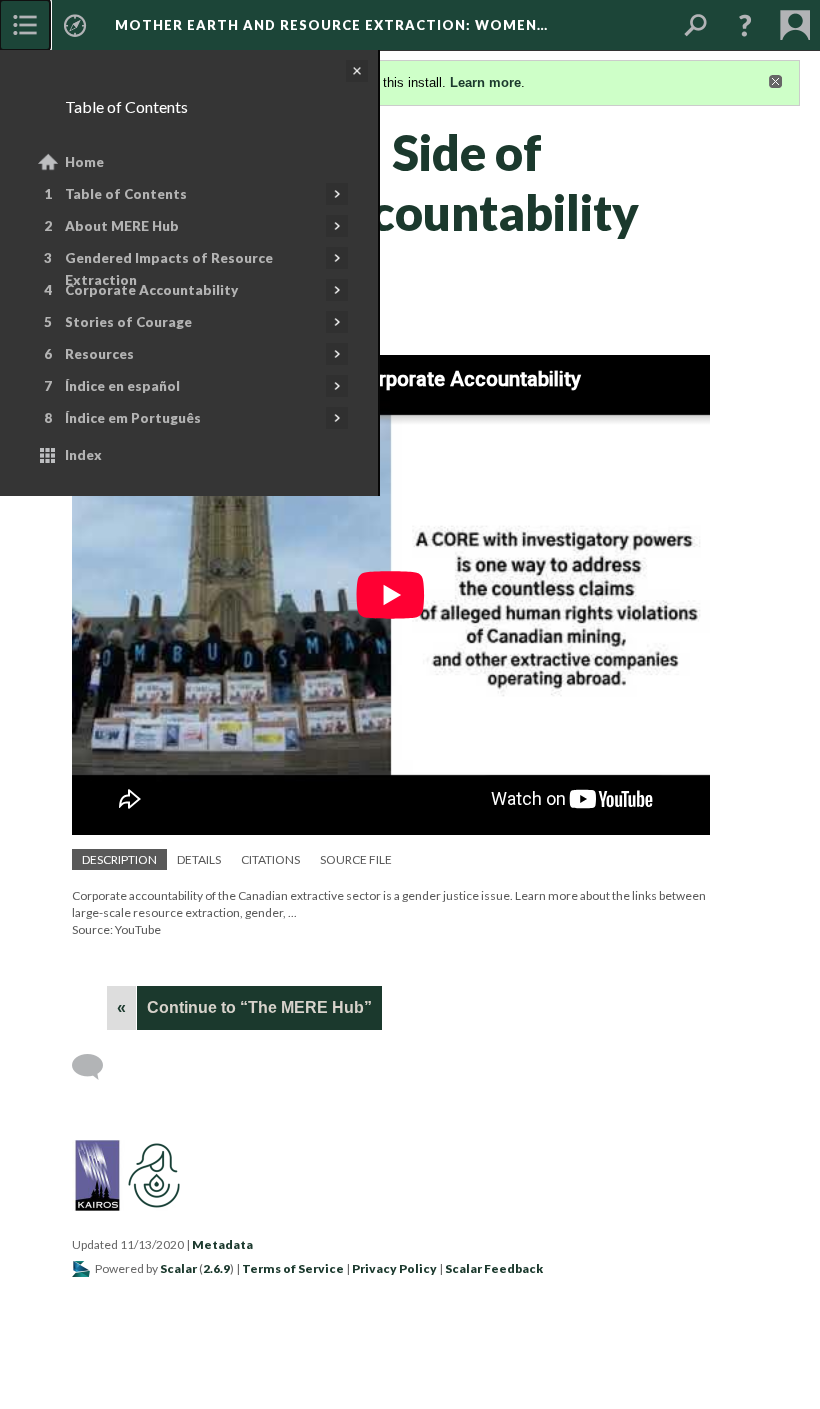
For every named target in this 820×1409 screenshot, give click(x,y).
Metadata (222, 1244)
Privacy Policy (394, 1268)
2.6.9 (216, 1268)
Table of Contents (126, 194)
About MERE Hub (122, 226)
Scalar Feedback (494, 1268)
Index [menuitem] (83, 455)
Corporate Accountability (151, 290)
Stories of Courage (128, 322)
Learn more (485, 82)
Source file (356, 859)
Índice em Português (133, 418)
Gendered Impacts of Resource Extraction (169, 269)
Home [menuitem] (84, 162)
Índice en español (122, 386)
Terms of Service (293, 1268)
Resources (99, 354)
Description (119, 859)
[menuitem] (25, 25)
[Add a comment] (96, 1067)
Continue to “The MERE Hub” (259, 1007)
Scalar (178, 1268)
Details (199, 859)
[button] (745, 25)
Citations (270, 859)
